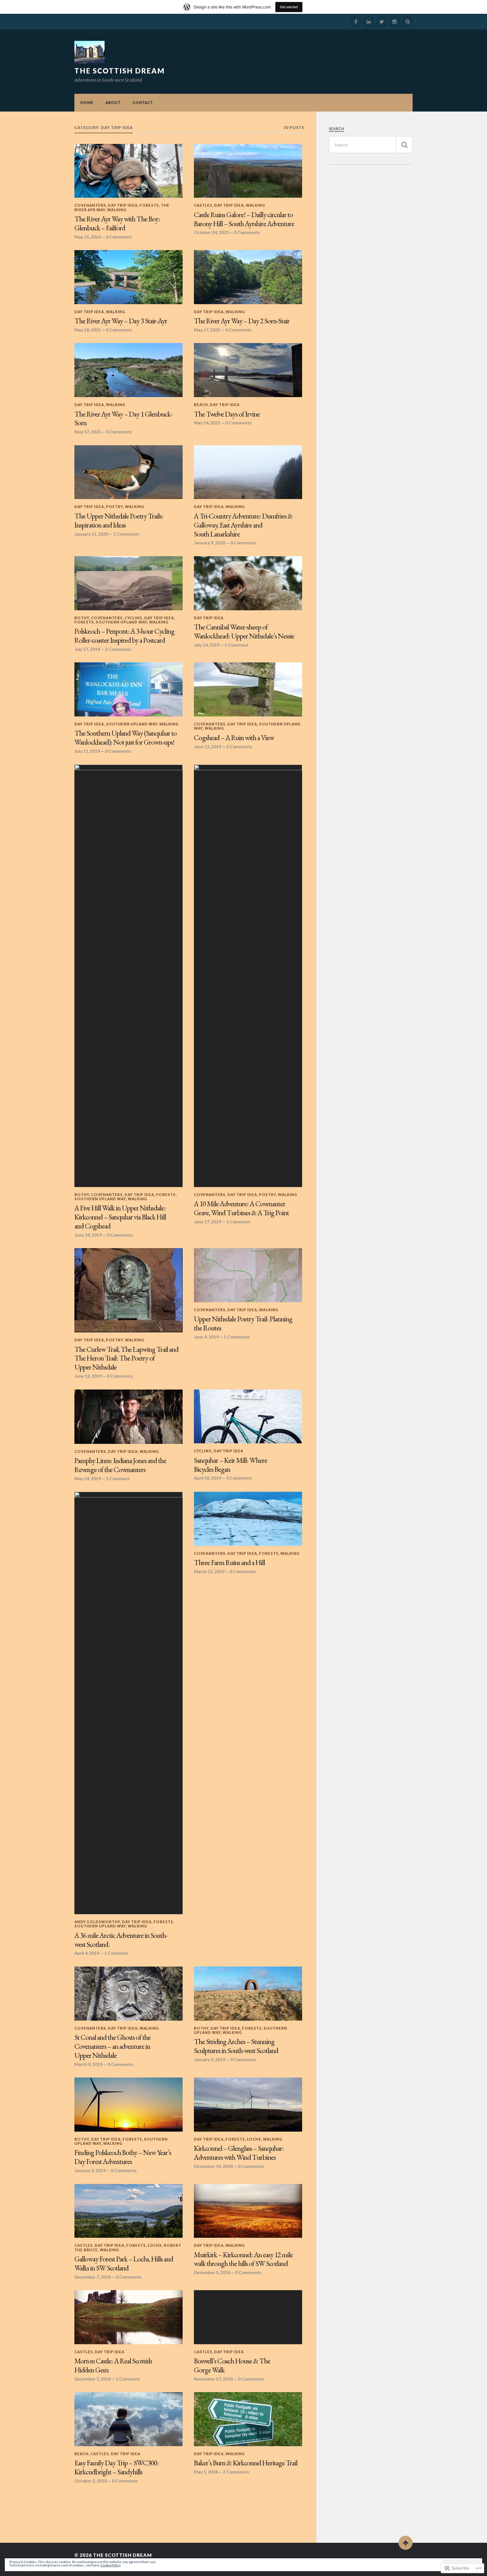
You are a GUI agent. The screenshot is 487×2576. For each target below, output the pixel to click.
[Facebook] (356, 22)
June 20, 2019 (88, 1235)
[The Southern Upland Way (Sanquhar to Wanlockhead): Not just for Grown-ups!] (129, 689)
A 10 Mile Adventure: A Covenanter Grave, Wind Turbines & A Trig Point (241, 1208)
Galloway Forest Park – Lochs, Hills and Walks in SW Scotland (124, 2264)
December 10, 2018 (213, 2166)
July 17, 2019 (87, 649)
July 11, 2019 (87, 751)
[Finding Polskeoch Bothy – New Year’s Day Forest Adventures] (129, 2105)
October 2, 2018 (91, 2481)
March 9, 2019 (88, 2064)
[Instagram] (395, 22)
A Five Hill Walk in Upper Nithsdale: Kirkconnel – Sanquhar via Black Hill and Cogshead (120, 1217)
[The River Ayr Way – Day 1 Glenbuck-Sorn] (129, 370)
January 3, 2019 (90, 2170)
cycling (133, 618)
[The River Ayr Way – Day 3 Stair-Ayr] (129, 277)
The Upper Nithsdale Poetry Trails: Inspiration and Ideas (119, 521)
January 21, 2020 (91, 534)
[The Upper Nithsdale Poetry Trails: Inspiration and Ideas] (129, 472)
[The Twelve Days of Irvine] (248, 370)
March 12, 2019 (209, 1571)
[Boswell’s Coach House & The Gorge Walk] (248, 2317)
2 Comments (126, 534)
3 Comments (239, 747)
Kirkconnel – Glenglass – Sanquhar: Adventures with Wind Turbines (239, 2153)
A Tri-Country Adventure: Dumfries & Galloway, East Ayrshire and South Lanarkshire (243, 525)
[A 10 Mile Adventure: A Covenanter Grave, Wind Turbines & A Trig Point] (248, 976)
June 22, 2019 (208, 747)
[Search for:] (371, 145)
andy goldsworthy (97, 1922)
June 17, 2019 (208, 1222)
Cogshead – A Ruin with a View (234, 738)
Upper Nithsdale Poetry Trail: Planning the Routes (243, 1324)
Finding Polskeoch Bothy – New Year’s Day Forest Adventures (123, 2157)
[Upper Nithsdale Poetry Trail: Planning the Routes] (248, 1275)
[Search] (408, 22)
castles (203, 205)
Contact (143, 103)
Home (87, 103)
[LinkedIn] (369, 22)
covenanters (90, 205)
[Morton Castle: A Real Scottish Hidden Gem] (129, 2317)
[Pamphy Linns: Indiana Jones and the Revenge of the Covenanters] (129, 1417)
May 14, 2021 (207, 423)
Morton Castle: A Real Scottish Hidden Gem (113, 2366)
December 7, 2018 (93, 2277)
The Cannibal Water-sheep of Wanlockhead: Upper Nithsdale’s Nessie (244, 632)
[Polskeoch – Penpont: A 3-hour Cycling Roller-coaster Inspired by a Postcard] (129, 583)
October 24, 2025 (211, 232)
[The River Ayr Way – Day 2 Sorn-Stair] (248, 277)
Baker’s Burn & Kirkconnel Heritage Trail (246, 2463)
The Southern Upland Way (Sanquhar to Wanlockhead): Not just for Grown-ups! (126, 738)
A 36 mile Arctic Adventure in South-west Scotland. (121, 1940)
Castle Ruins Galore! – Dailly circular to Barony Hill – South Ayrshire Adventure (244, 219)
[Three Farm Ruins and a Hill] (248, 1519)
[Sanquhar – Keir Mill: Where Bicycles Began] (248, 1417)
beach (201, 405)
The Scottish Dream (120, 71)
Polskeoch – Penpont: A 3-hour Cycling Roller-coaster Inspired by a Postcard (124, 636)
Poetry (114, 507)
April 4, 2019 (87, 1953)
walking (117, 210)
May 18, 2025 (88, 330)
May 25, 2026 (88, 237)
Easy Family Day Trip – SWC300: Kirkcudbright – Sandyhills (117, 2468)
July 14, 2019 (207, 645)
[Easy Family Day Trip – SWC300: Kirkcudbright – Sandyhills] (129, 2419)
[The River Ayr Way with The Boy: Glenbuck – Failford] (129, 171)
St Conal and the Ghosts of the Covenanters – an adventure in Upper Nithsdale (112, 2047)
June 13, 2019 (88, 1376)
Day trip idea (123, 205)
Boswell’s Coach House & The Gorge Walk (232, 2366)
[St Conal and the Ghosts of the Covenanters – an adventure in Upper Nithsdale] (129, 1994)
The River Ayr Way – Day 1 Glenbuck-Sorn (123, 419)
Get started (289, 7)
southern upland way (121, 622)
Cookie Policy (110, 2565)
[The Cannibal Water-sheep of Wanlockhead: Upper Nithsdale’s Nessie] (248, 583)
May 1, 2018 (206, 2472)
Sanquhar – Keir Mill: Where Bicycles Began (231, 1465)
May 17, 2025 (207, 330)
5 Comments (237, 1337)
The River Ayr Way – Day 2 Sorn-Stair (242, 321)
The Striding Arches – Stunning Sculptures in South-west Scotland (236, 2046)
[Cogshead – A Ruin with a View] (248, 689)
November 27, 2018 (213, 2379)
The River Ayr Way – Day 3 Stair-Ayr (121, 321)
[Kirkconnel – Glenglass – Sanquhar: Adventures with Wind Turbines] (248, 2105)
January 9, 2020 (210, 543)
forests (149, 205)
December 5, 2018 (212, 2272)
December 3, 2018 (93, 2379)
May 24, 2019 (88, 1479)
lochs (254, 2139)
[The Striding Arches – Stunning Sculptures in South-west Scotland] (248, 1994)
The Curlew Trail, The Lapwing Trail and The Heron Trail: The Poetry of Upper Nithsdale (126, 1359)
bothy (82, 618)
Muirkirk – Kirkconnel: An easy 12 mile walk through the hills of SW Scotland (243, 2259)
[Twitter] (382, 22)
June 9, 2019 (206, 1337)
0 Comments (119, 237)
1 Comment (237, 645)
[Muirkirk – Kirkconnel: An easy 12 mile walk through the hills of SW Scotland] (248, 2211)
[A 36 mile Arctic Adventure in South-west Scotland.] (129, 1703)
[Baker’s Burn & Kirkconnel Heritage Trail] (248, 2419)
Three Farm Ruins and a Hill (229, 1563)
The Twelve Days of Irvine (227, 414)
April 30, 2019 (208, 1478)
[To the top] (406, 2543)
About (113, 103)
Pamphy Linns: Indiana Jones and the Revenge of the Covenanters (120, 1465)
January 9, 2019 (210, 2060)
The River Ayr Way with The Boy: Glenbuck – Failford (117, 224)
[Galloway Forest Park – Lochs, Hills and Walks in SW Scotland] (129, 2211)
